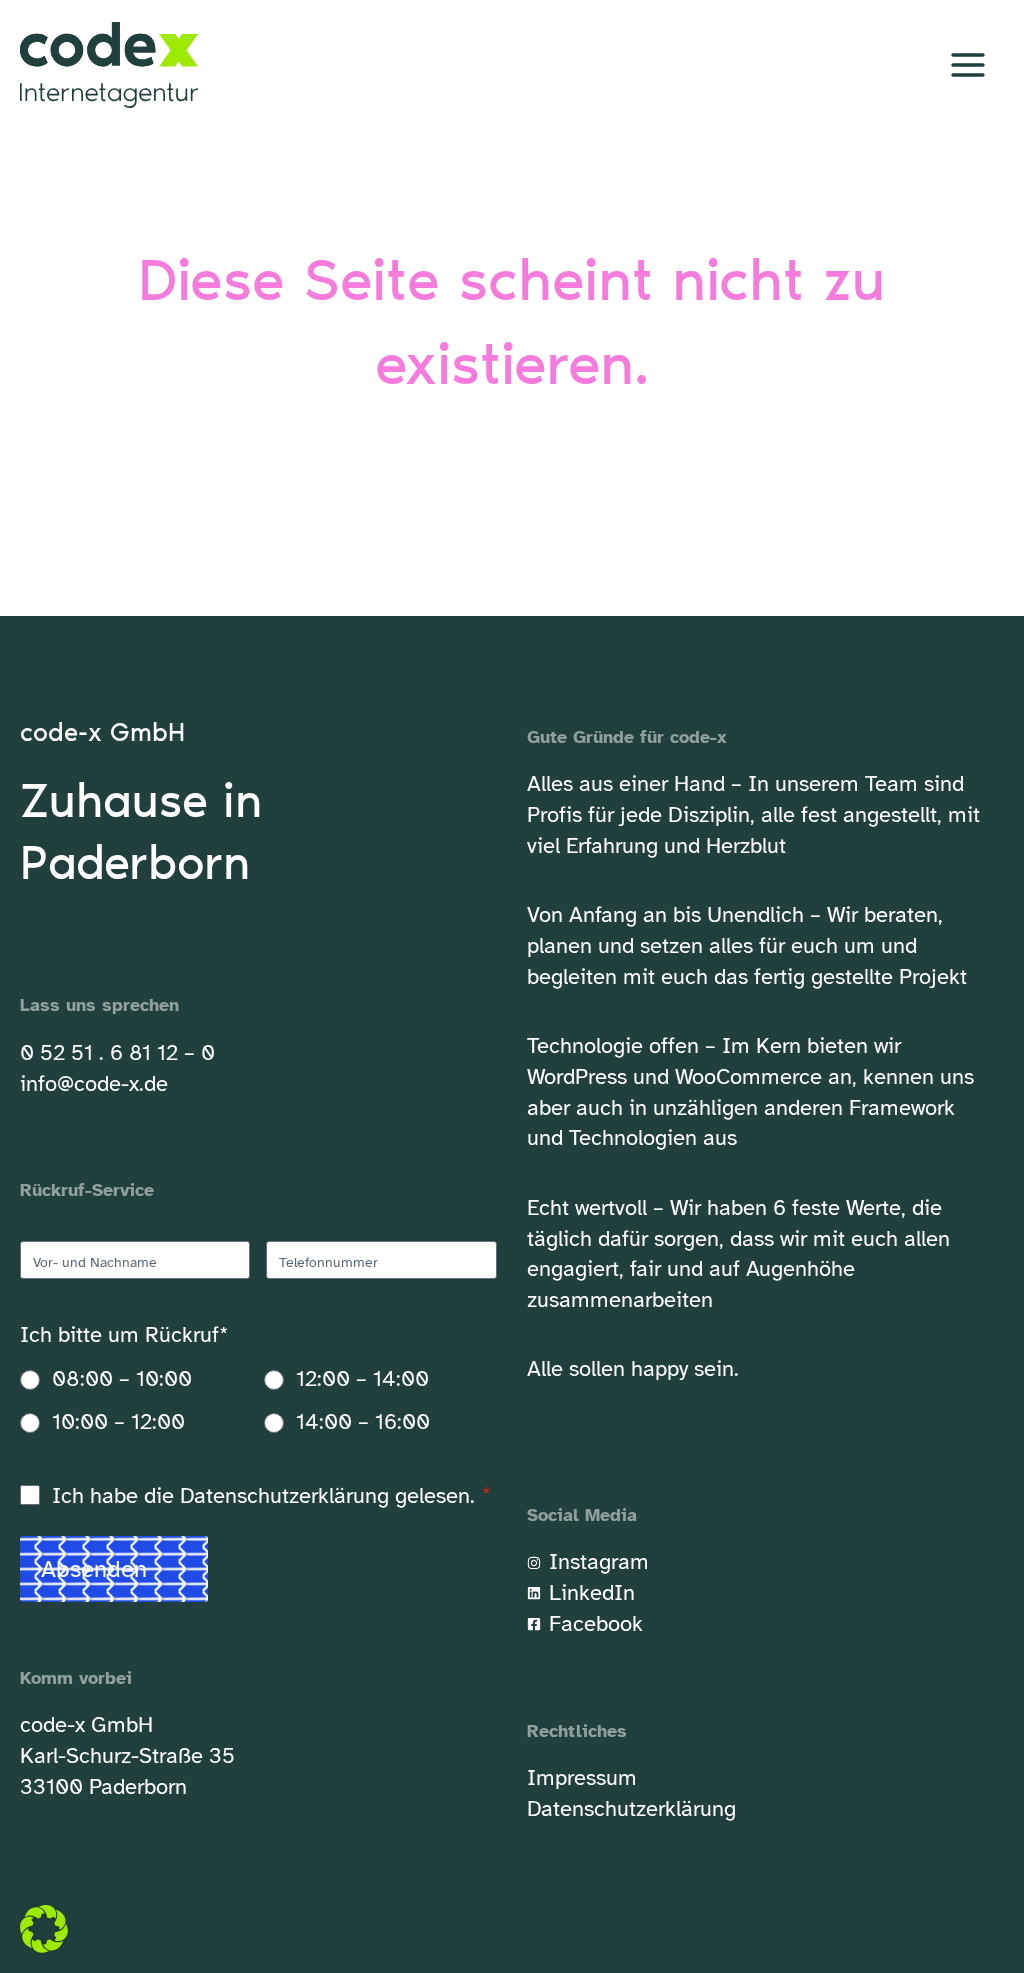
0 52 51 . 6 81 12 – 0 (117, 1052)
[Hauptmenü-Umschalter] (967, 65)
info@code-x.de (94, 1083)
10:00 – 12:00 (118, 1421)
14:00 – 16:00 (363, 1421)
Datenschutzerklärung (284, 1495)
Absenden (94, 1569)
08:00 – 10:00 (122, 1378)
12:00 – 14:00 (362, 1378)
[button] (44, 1929)
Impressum (582, 1777)
